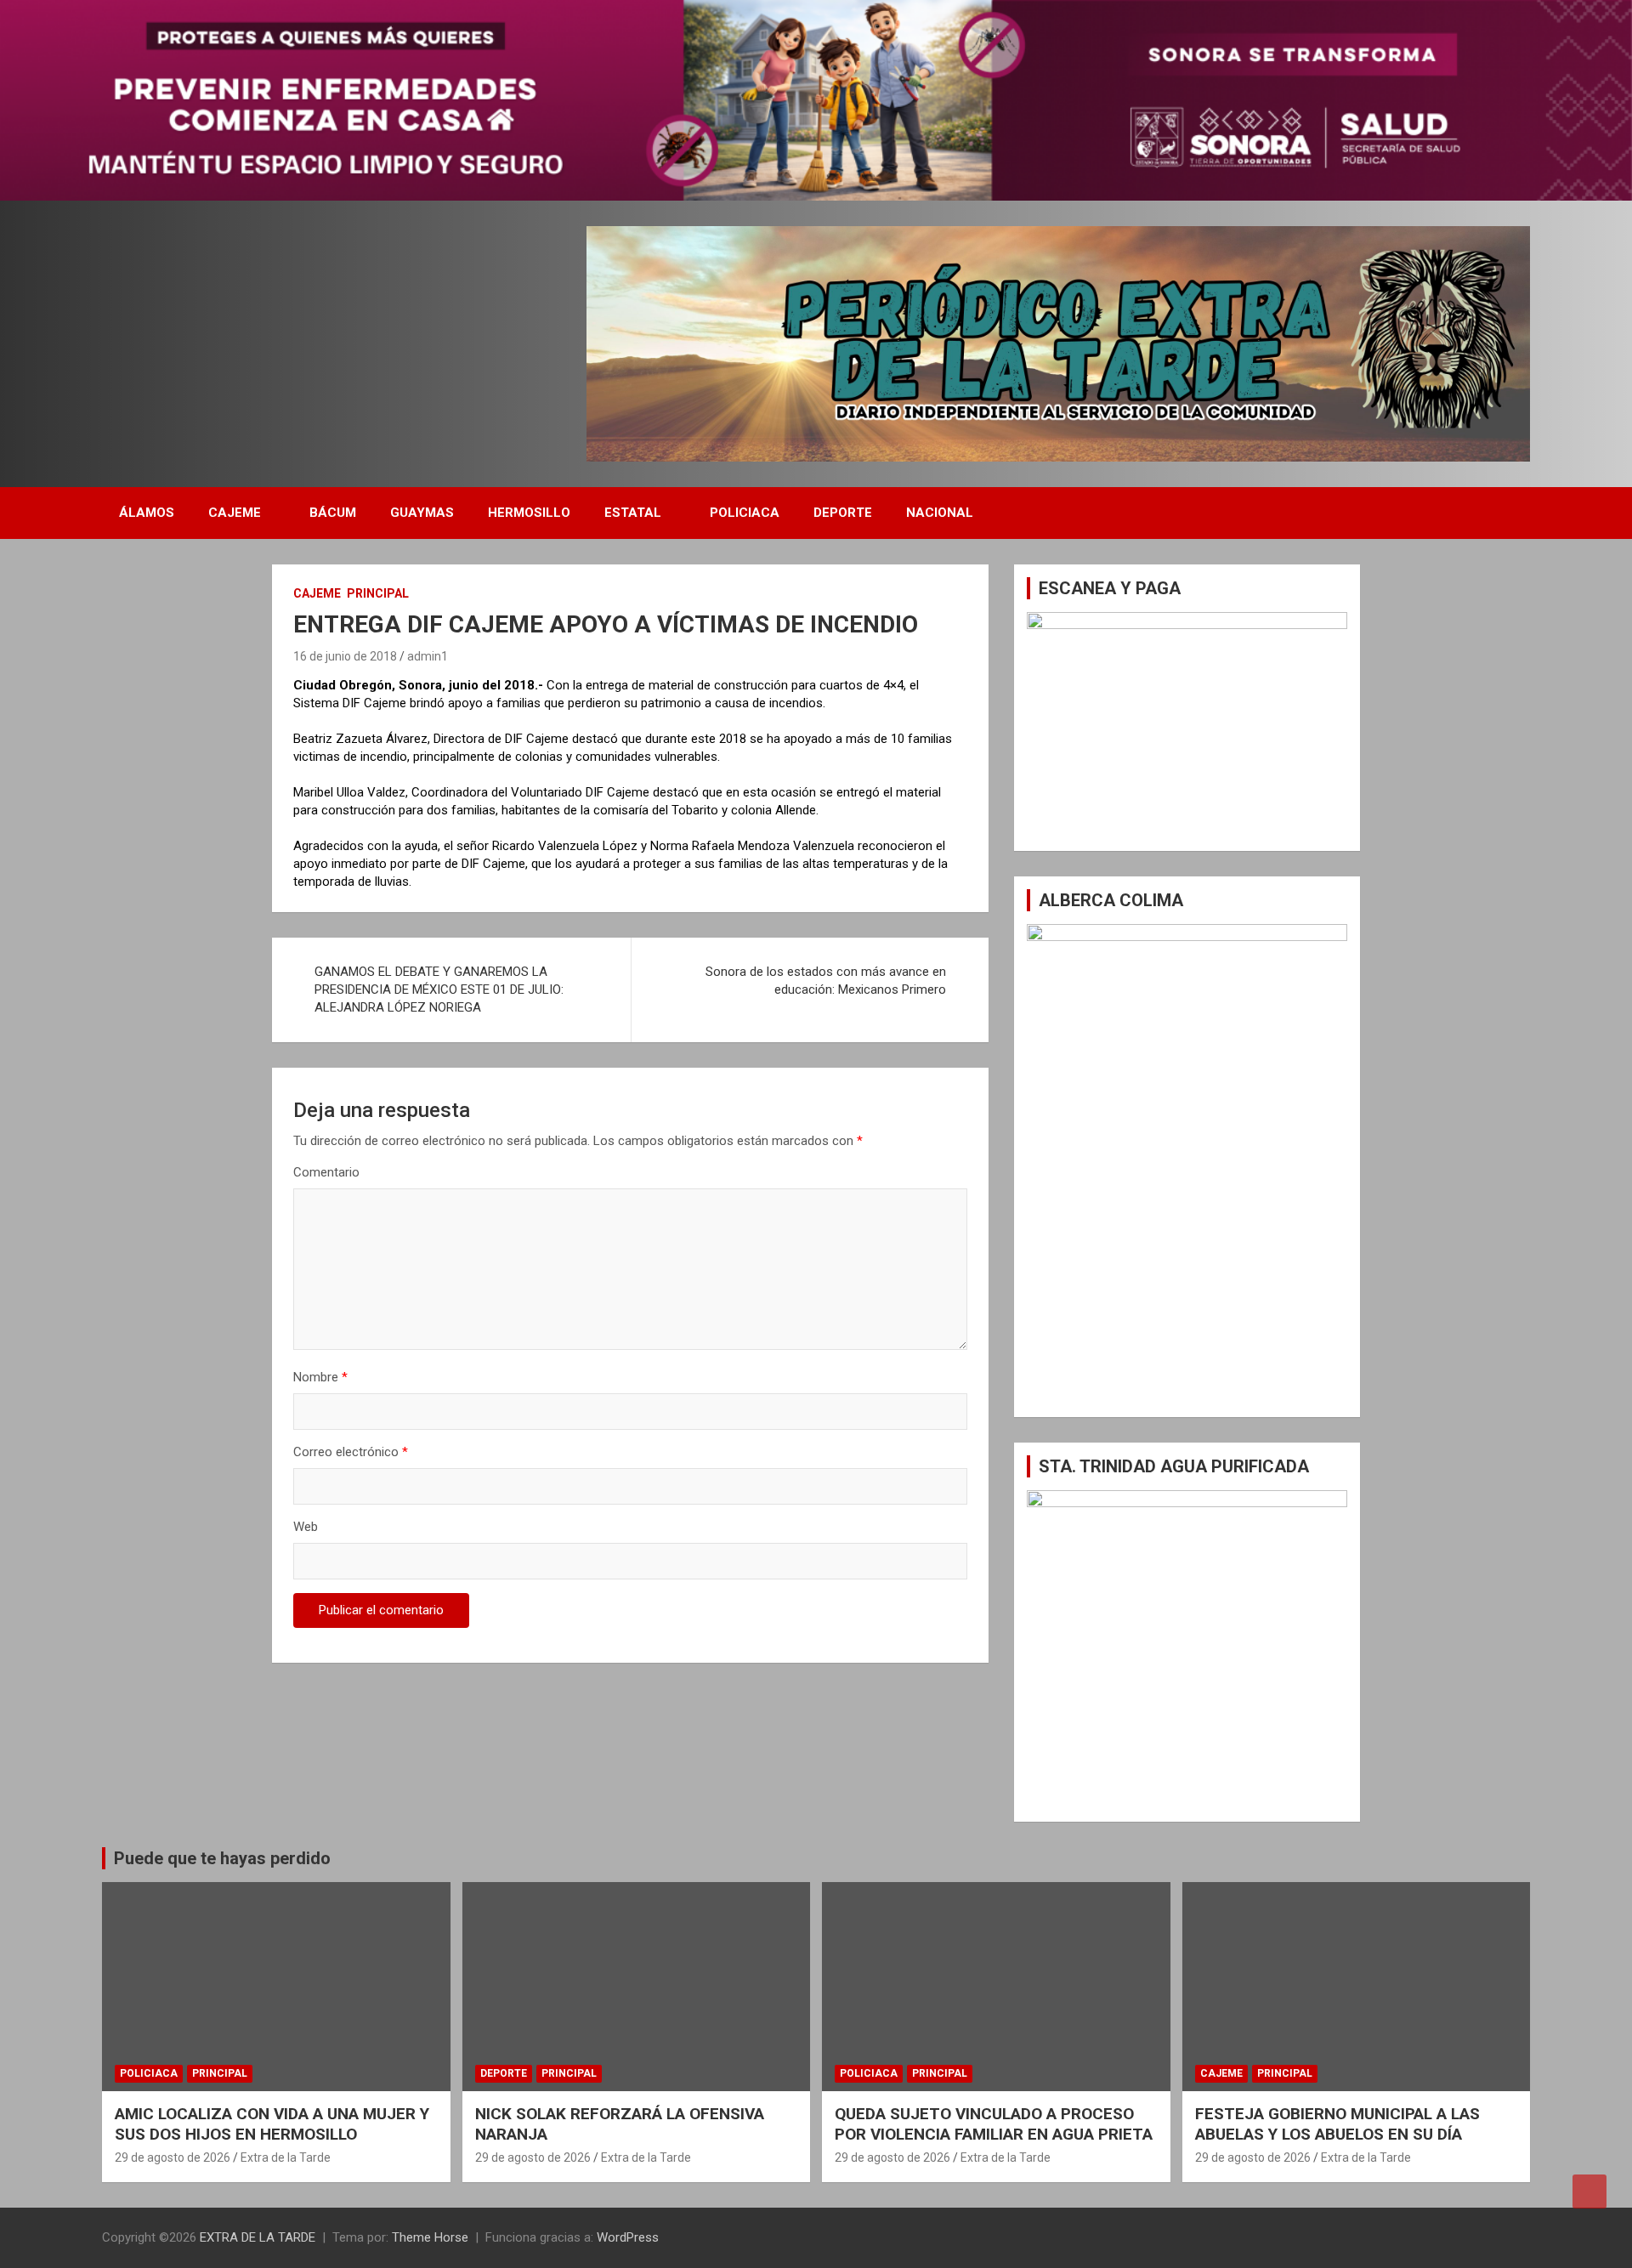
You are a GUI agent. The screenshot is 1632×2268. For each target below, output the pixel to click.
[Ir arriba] (1589, 2191)
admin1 (428, 656)
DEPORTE (843, 513)
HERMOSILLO (529, 513)
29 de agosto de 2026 (173, 2157)
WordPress (628, 2237)
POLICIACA (745, 513)
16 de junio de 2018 (345, 656)
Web (306, 1527)
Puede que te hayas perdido (222, 1858)
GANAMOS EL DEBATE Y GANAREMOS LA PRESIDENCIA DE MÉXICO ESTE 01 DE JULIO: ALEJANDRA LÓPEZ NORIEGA (439, 989)
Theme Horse (430, 2237)
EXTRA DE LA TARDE (258, 2237)
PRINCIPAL (378, 593)
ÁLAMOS (147, 513)
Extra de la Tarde (286, 2157)
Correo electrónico (351, 1452)
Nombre (320, 1377)
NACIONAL (940, 513)
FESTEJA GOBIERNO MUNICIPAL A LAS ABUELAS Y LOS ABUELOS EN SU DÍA (1337, 2124)
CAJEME (235, 513)
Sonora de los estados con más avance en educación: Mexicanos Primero (826, 981)
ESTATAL (633, 513)
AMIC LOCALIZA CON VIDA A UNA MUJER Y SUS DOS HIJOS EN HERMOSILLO (272, 2124)
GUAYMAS (422, 513)
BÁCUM (333, 513)
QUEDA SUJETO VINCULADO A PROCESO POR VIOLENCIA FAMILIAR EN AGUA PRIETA (994, 2124)
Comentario (326, 1172)
